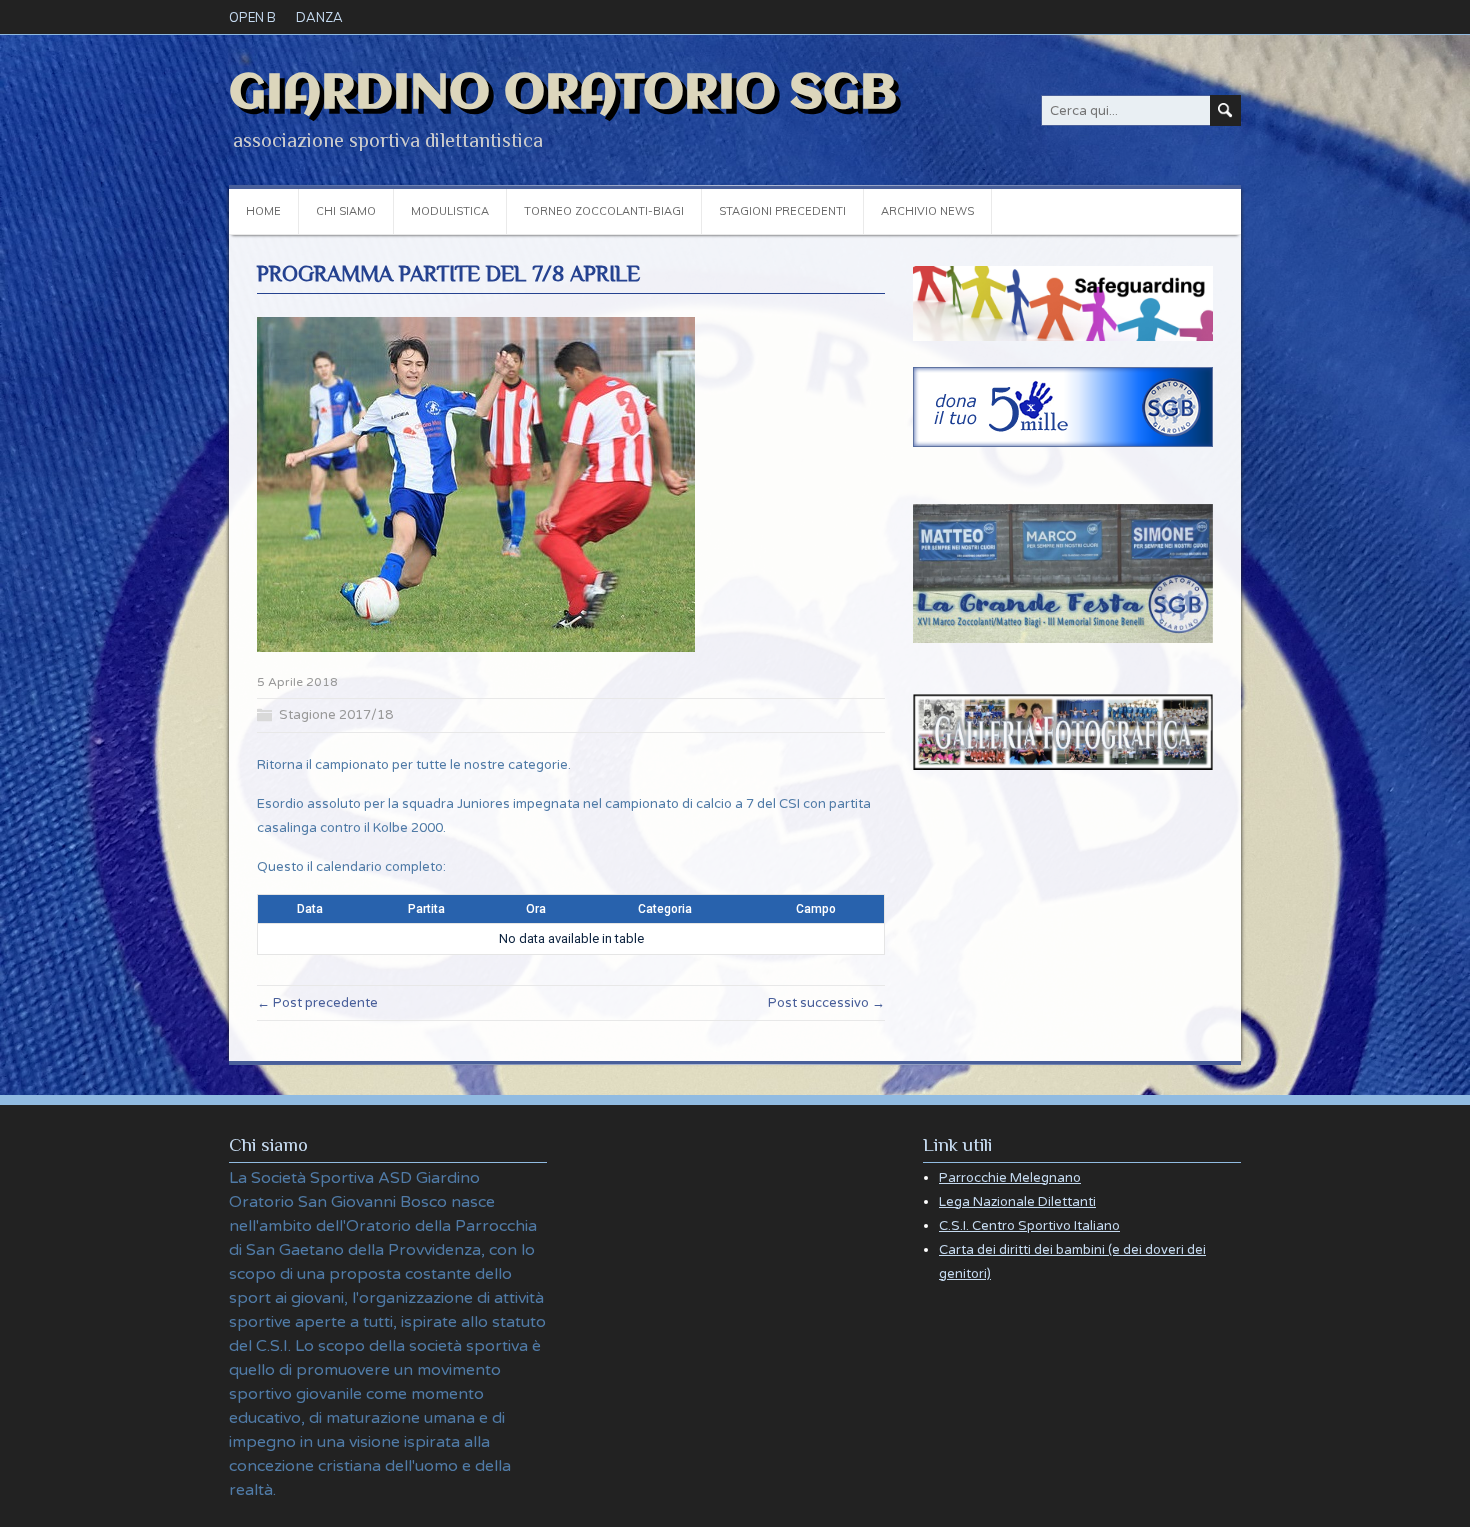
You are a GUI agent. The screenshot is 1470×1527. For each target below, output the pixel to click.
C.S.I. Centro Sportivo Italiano (1029, 1226)
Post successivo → (826, 1003)
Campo (816, 909)
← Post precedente (317, 1003)
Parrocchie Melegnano (1010, 1178)
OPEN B (252, 17)
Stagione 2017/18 (336, 715)
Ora (536, 909)
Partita (426, 909)
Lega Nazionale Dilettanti (1017, 1202)
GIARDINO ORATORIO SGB (563, 94)
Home (263, 211)
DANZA (319, 17)
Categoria (665, 909)
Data (310, 909)
